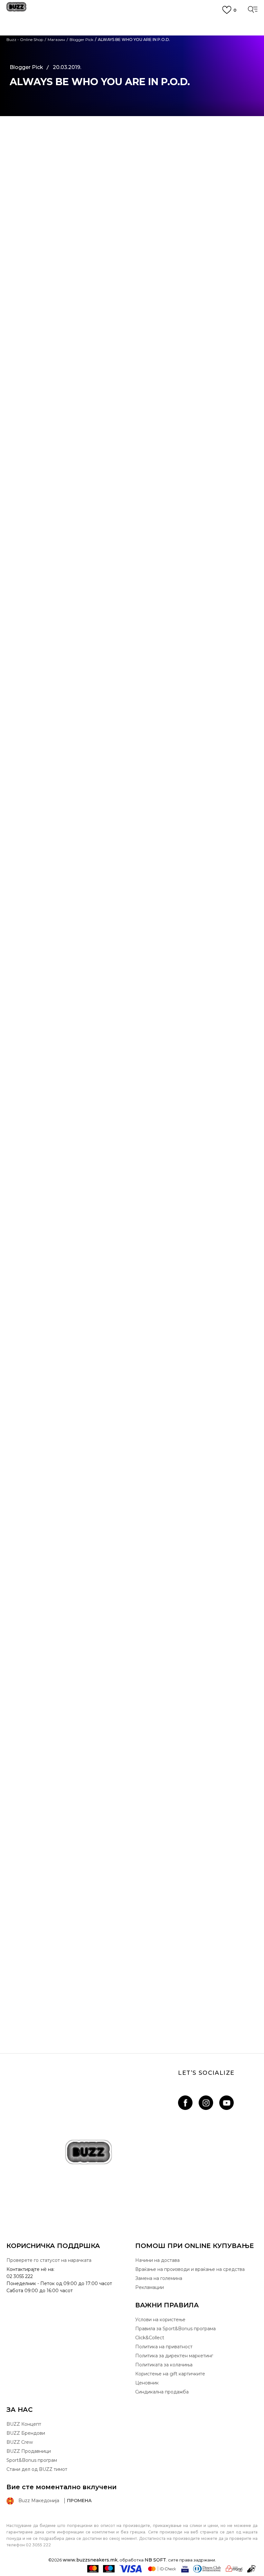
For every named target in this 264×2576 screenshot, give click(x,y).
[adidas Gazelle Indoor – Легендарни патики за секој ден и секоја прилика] (132, 1765)
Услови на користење (160, 2320)
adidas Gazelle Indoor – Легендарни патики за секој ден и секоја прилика (132, 1840)
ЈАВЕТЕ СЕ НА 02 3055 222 (132, 24)
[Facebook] (185, 2103)
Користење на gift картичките (170, 2374)
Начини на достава (157, 2260)
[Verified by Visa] (185, 2569)
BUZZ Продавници (29, 2451)
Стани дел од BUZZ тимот (37, 2469)
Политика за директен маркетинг (174, 2356)
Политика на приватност (164, 2347)
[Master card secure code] (162, 2569)
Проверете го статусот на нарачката (49, 2260)
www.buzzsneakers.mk (90, 2560)
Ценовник (132, 55)
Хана (22, 1199)
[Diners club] (207, 2569)
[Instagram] (206, 2103)
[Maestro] (109, 2569)
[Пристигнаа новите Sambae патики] (132, 1932)
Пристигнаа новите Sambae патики (132, 2007)
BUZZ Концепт (24, 2424)
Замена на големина (159, 2278)
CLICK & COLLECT (132, 35)
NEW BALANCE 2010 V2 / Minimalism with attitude (132, 1673)
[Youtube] (226, 2103)
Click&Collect (150, 2338)
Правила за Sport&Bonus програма (175, 2329)
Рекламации (150, 2287)
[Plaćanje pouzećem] (252, 2569)
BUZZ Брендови (26, 2433)
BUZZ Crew (20, 2442)
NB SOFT (155, 2560)
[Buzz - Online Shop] (16, 9)
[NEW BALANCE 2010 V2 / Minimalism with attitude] (132, 1598)
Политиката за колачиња (164, 2365)
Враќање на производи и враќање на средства (190, 2269)
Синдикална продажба (162, 2392)
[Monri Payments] (234, 2569)
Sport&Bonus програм (32, 2460)
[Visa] (131, 2569)
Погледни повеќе (132, 48)
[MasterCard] (93, 2569)
